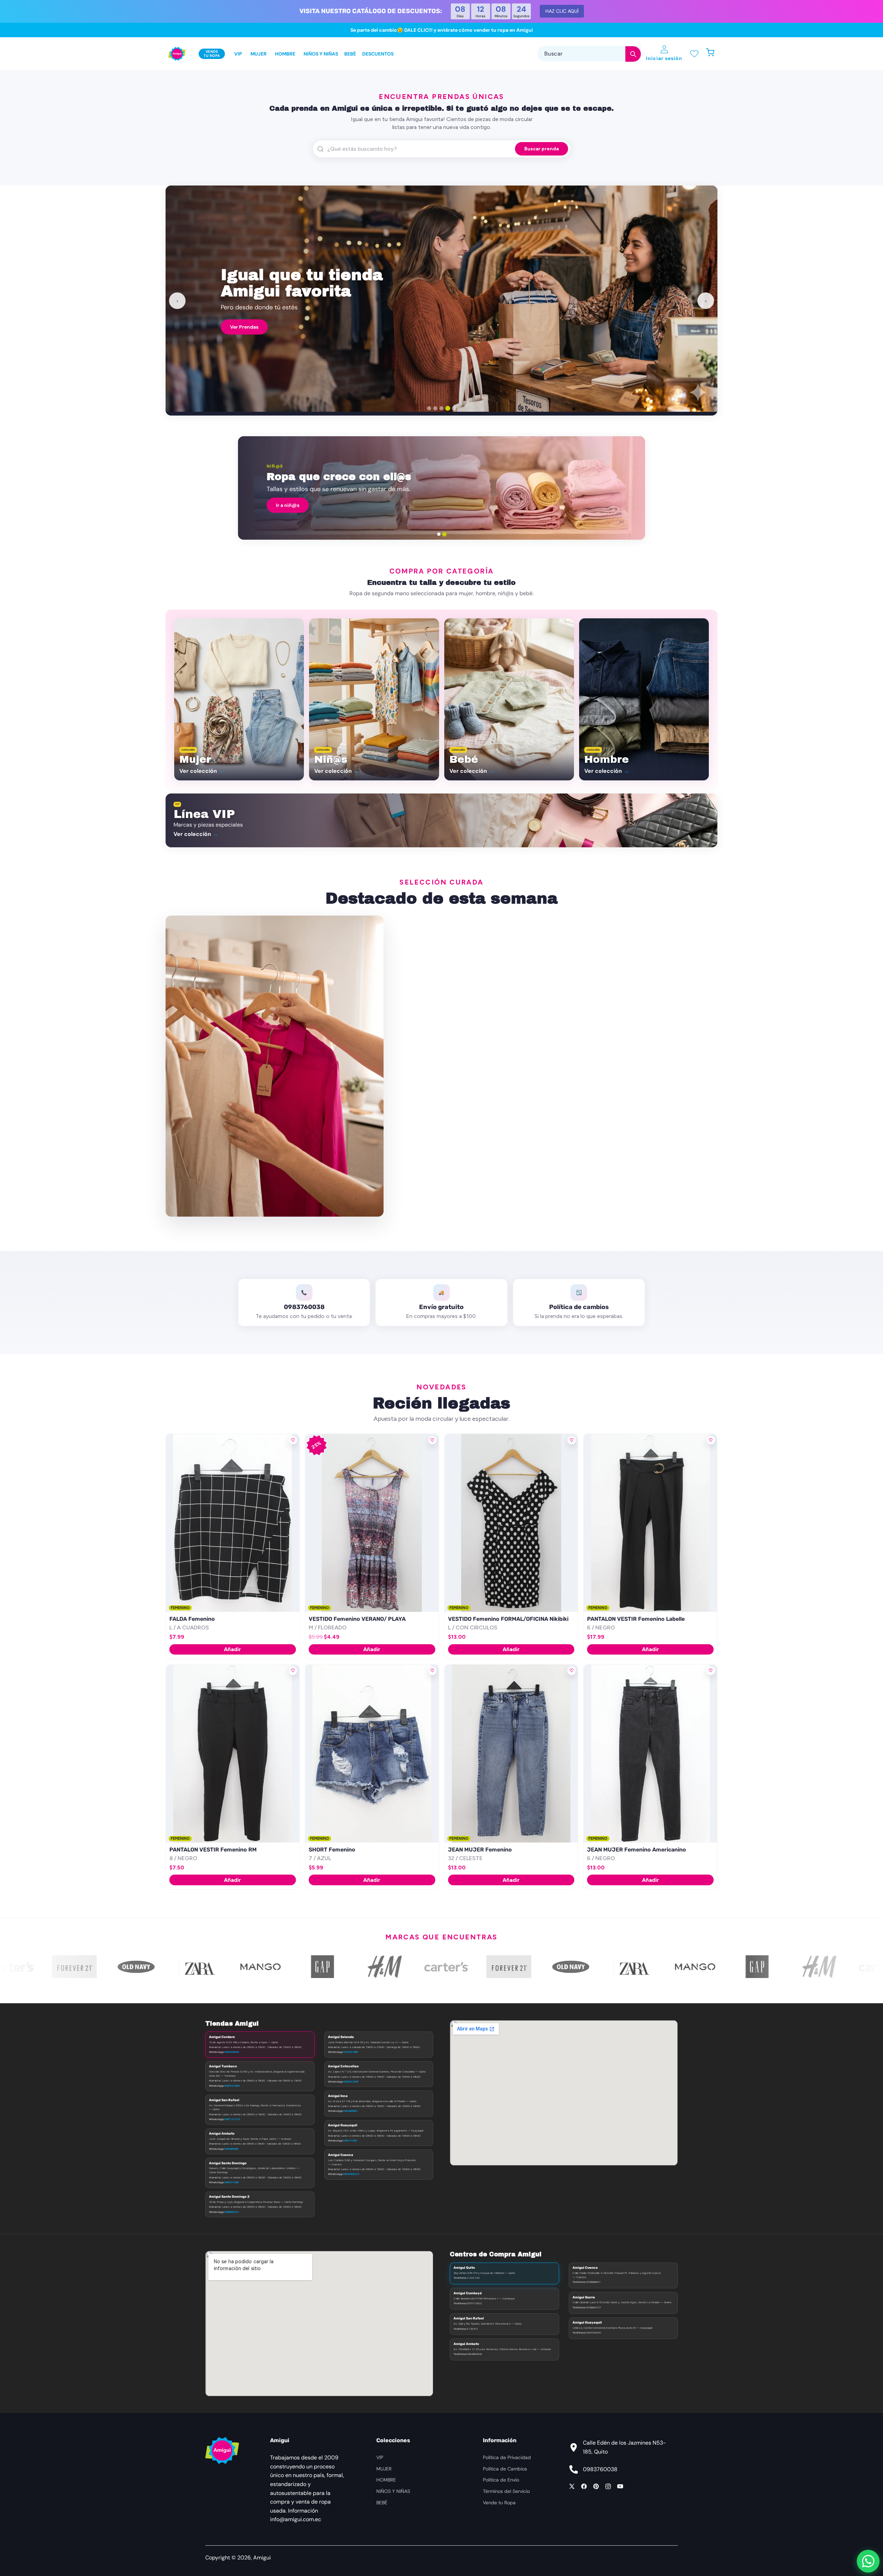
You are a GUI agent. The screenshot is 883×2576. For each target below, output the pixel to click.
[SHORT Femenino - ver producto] (372, 1754)
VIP (380, 2457)
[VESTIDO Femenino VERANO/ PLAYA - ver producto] (372, 1523)
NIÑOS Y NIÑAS (393, 2491)
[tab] (429, 408)
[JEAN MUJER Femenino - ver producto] (511, 1754)
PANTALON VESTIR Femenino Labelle (636, 1619)
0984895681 (350, 2111)
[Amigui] (177, 54)
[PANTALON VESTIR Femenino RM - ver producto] (233, 1754)
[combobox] (589, 54)
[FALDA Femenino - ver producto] (233, 1523)
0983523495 (351, 2081)
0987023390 (232, 2086)
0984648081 (232, 2052)
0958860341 (232, 2212)
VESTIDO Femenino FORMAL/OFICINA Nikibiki (508, 1619)
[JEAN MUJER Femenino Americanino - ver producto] (650, 1754)
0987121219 (232, 2119)
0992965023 (351, 2174)
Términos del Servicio (506, 2491)
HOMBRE (386, 2480)
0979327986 (351, 2052)
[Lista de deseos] (694, 54)
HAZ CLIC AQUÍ (562, 11)
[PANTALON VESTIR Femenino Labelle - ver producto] (650, 1523)
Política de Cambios (505, 2469)
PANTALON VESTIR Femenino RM (213, 1850)
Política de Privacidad (507, 2457)
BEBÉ (382, 2503)
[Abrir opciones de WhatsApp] (868, 2561)
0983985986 (231, 2149)
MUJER (384, 2469)
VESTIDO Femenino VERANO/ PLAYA (357, 1619)
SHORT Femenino (332, 1850)
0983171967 (350, 2140)
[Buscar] (633, 54)
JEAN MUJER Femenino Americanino (637, 1850)
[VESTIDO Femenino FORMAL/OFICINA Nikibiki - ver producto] (511, 1523)
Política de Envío (501, 2480)
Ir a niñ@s (288, 505)
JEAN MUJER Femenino (480, 1850)
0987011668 (231, 2182)
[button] (714, 54)
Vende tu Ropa (499, 2503)
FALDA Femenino (192, 1619)
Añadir (232, 1649)
